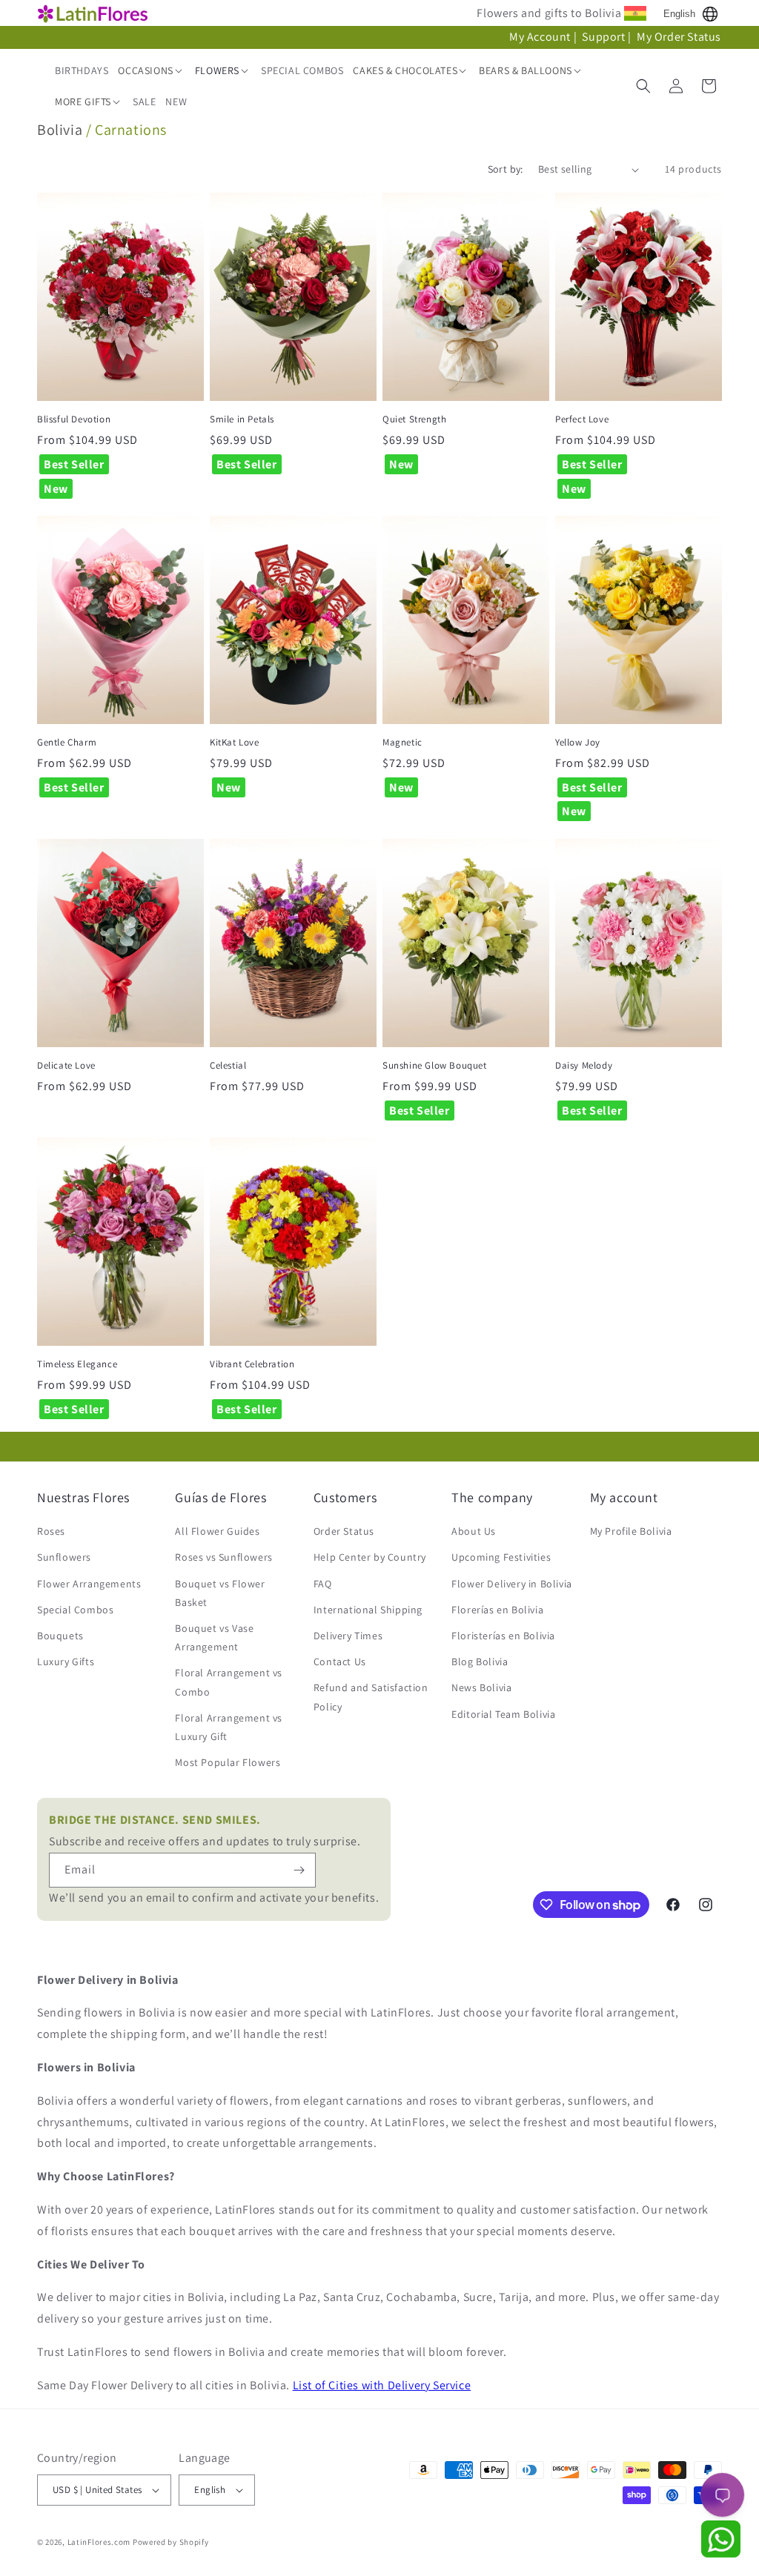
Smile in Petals (242, 419)
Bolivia (60, 130)
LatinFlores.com (99, 2542)
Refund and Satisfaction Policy (371, 1697)
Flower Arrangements (89, 1584)
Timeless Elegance (77, 1364)
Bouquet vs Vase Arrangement (214, 1637)
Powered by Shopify (171, 2542)
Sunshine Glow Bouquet (435, 1066)
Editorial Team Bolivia (503, 1714)
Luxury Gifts (66, 1662)
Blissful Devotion (74, 419)
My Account (540, 37)
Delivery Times (348, 1636)
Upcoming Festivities (501, 1557)
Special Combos (75, 1610)
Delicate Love (66, 1066)
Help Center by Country (370, 1557)
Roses (51, 1531)
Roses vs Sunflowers (223, 1557)
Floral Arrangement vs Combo (229, 1682)
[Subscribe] (299, 1870)
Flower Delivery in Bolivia (512, 1584)
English (679, 14)
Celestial (228, 1066)
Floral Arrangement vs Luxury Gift (229, 1727)
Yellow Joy (578, 743)
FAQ (323, 1584)
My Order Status (679, 37)
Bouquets (60, 1636)
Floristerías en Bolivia (503, 1636)
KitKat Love (235, 743)
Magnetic (402, 743)
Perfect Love (582, 419)
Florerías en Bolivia (497, 1610)
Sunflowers (64, 1557)
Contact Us (340, 1662)
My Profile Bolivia (631, 1531)
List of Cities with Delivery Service (382, 2385)
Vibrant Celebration (252, 1364)
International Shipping (368, 1610)
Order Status (344, 1531)
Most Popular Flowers (228, 1762)
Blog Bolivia (480, 1662)
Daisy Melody (584, 1066)
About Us (474, 1531)
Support (603, 37)
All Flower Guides (217, 1531)
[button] (151, 70)
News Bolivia (481, 1687)
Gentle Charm (67, 743)
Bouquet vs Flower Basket (220, 1593)
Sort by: (506, 169)
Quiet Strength (414, 419)
